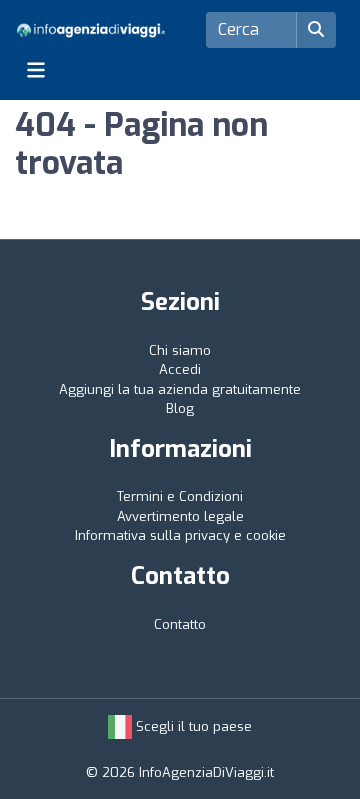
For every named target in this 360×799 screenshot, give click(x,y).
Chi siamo (180, 350)
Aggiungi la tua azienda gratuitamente (180, 389)
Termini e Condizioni (180, 496)
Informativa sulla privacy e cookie (180, 535)
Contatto (180, 624)
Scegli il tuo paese (192, 726)
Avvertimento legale (180, 516)
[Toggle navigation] (36, 70)
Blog (180, 408)
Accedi (180, 369)
